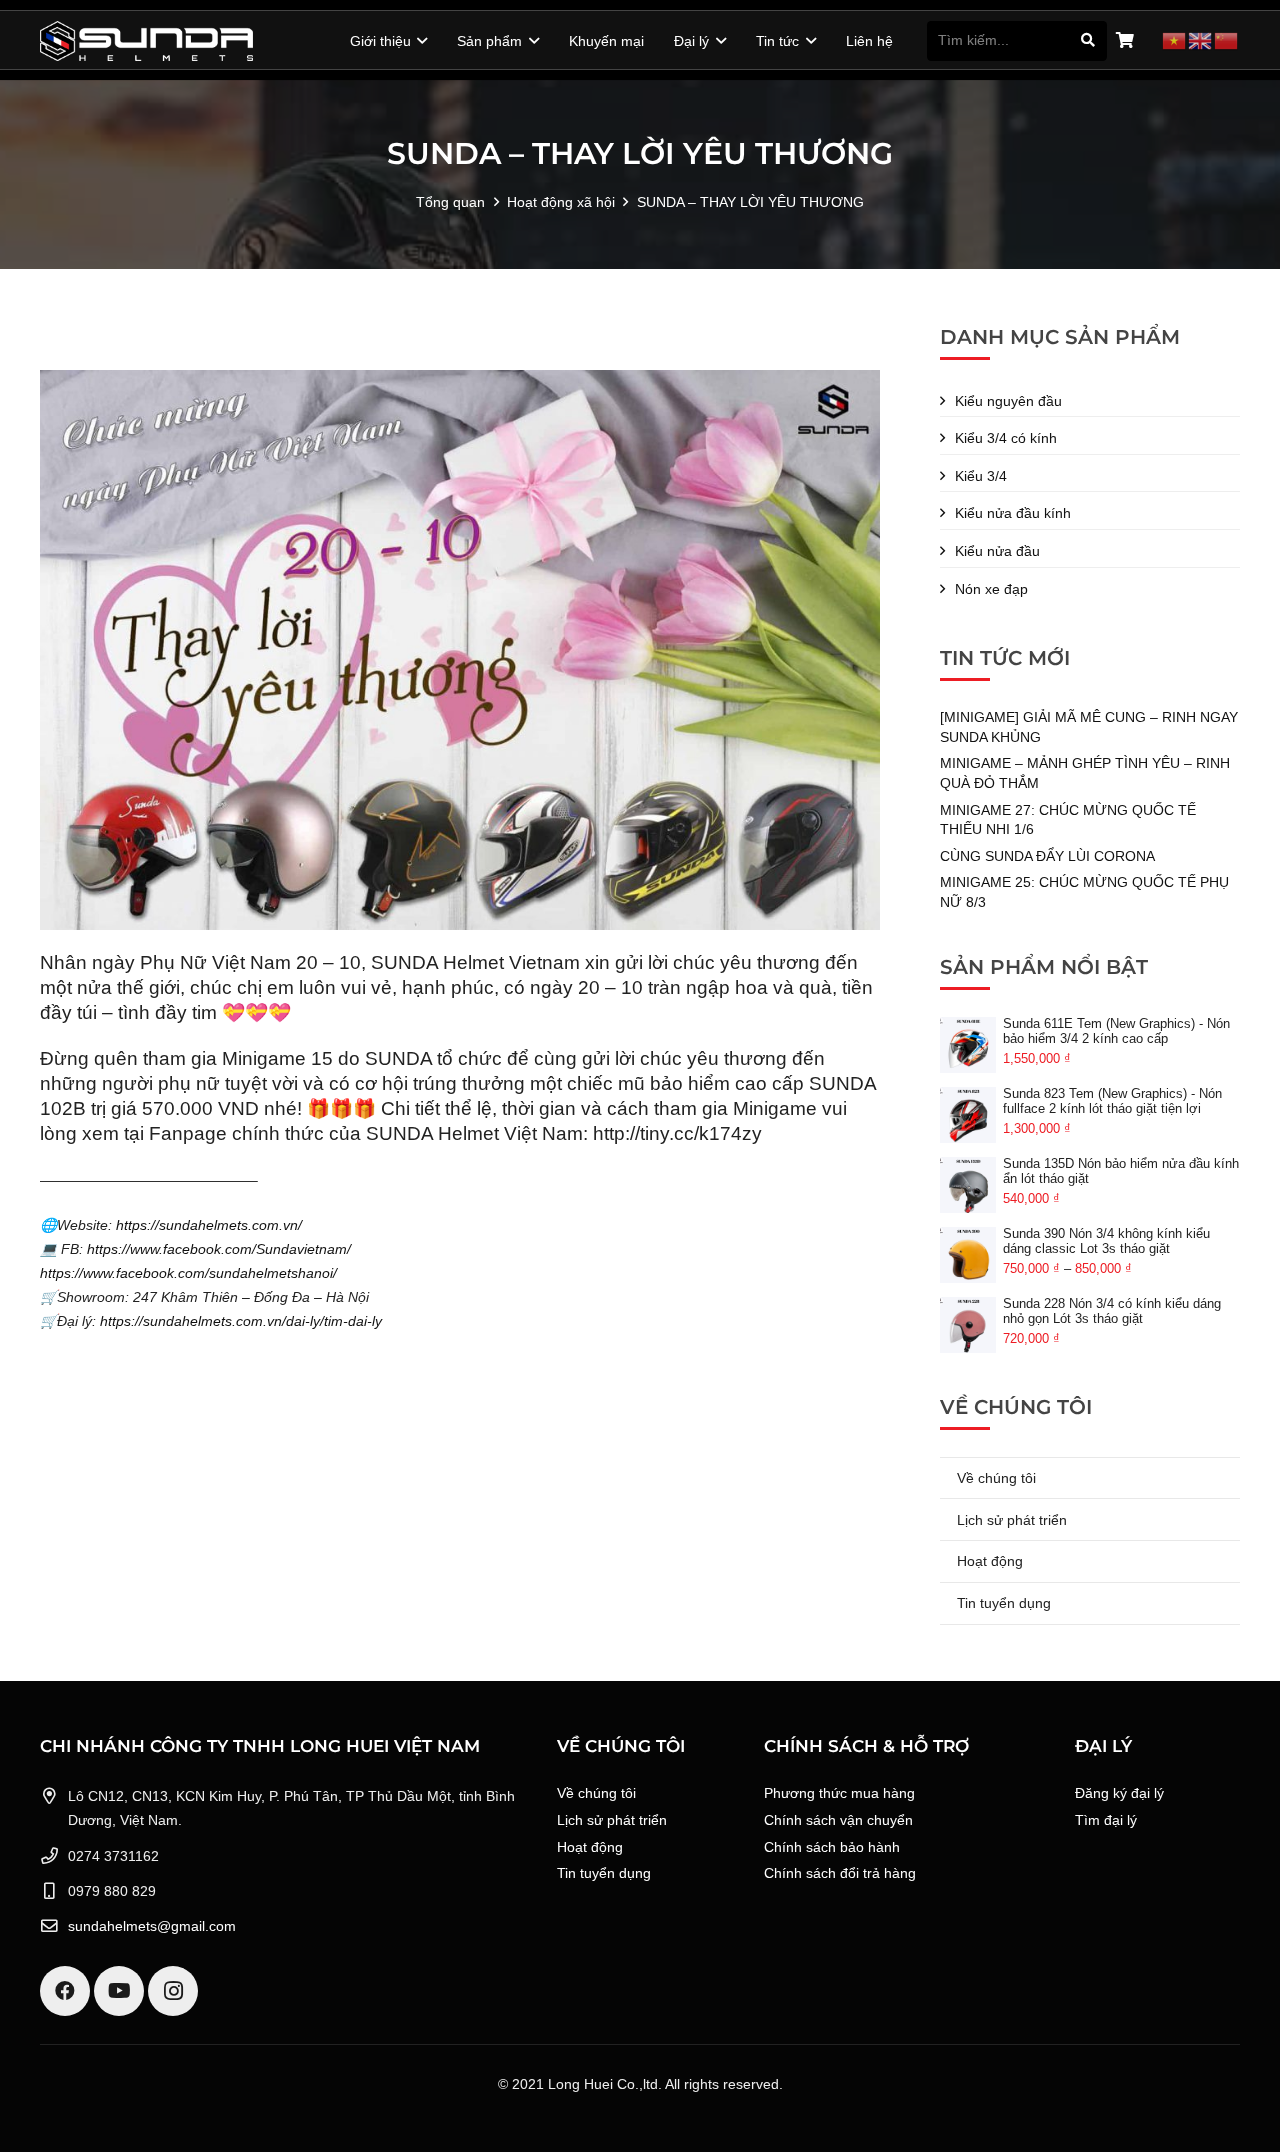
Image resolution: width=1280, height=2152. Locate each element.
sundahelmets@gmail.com (152, 1926)
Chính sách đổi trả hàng (840, 1873)
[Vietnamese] (1175, 40)
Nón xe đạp (991, 589)
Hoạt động (990, 1561)
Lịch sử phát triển (1012, 1520)
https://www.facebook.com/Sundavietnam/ (219, 1249)
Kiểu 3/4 (981, 476)
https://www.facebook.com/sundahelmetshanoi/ (188, 1273)
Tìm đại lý (1106, 1820)
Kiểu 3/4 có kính (1006, 438)
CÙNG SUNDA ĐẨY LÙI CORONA (1047, 856)
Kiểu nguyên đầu (1008, 401)
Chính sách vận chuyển (838, 1820)
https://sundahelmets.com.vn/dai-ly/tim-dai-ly (241, 1321)
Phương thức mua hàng (839, 1793)
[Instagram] (173, 1991)
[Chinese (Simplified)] (1227, 40)
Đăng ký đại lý (1119, 1793)
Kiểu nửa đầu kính (1013, 513)
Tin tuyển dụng (1004, 1603)
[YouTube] (119, 1991)
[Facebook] (65, 1991)
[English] (1201, 40)
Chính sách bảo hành (832, 1847)
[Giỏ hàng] (1124, 41)
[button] (419, 41)
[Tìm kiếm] (1087, 40)
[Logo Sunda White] (146, 41)
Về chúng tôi (996, 1478)
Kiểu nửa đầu (997, 551)
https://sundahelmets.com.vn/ (209, 1225)
